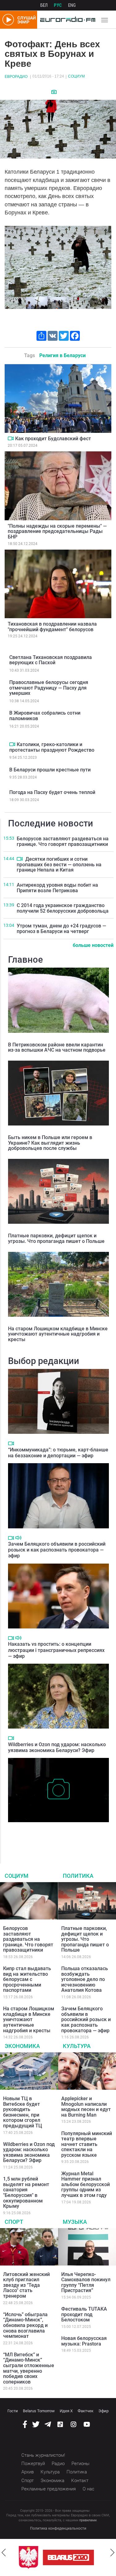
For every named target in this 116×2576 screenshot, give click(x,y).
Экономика (22, 2046)
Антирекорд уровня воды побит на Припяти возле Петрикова (57, 888)
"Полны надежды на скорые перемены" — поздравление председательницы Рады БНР (57, 531)
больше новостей (93, 945)
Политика (78, 1876)
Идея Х (66, 2411)
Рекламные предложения (49, 2489)
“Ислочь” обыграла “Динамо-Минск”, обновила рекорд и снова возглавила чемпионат (25, 2325)
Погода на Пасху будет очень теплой (52, 792)
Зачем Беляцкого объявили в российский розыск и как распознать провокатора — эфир (57, 1550)
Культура (77, 2046)
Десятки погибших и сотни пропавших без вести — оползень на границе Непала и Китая (59, 864)
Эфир (103, 2411)
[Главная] (66, 20)
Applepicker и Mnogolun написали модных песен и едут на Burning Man (86, 2107)
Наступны (104, 261)
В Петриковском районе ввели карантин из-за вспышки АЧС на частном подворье (57, 1047)
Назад (4, 2553)
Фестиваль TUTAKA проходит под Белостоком (84, 2314)
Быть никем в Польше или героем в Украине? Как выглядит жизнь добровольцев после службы (50, 1143)
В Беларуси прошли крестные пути (50, 770)
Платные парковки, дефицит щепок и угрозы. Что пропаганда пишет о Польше (56, 1238)
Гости (13, 2411)
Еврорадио (16, 77)
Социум (76, 76)
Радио (58, 2464)
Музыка (75, 2222)
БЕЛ (44, 5)
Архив (28, 2472)
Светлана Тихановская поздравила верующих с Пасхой (51, 660)
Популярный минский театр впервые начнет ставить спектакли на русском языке (87, 2144)
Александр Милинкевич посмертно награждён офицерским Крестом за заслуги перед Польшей (57, 1835)
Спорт (14, 2222)
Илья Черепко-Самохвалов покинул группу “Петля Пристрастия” (86, 2283)
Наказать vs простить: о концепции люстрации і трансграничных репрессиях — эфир (56, 1650)
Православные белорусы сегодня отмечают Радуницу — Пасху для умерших (49, 688)
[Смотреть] (54, 92)
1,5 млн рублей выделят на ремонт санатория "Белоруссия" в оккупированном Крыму (26, 2192)
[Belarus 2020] (68, 2557)
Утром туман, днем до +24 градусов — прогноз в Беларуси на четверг (61, 929)
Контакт (80, 2481)
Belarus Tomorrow (39, 2411)
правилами (88, 2520)
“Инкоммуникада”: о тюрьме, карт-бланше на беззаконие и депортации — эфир (58, 1453)
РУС (58, 5)
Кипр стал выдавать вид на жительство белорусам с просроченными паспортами (27, 1979)
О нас (88, 2489)
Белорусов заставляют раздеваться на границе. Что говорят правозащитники (63, 841)
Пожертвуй (33, 2464)
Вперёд (112, 2553)
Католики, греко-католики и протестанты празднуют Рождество (52, 747)
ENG (72, 5)
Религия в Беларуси (62, 355)
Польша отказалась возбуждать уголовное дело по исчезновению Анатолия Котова (85, 1979)
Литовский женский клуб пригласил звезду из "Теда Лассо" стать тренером (26, 2285)
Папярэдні (12, 261)
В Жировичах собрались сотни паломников (45, 716)
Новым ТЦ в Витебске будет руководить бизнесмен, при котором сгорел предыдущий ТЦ (23, 2112)
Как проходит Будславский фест (53, 439)
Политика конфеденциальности (58, 2528)
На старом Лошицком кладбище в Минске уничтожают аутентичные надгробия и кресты (58, 1334)
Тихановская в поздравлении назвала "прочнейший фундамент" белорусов (52, 627)
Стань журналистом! (43, 2455)
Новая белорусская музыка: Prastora (84, 2341)
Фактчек (86, 2411)
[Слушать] (18, 1538)
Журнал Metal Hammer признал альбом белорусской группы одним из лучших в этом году (86, 2184)
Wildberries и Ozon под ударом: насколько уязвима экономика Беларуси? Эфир (57, 1747)
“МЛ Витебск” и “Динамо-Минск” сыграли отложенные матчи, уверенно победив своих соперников (29, 2368)
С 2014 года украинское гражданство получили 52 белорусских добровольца (63, 908)
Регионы (80, 2464)
